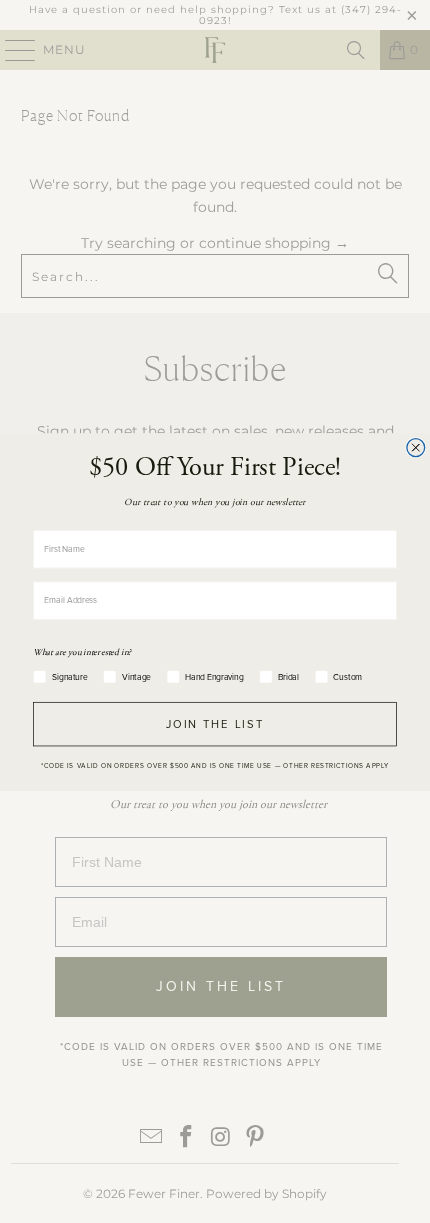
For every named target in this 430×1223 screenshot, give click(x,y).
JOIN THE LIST (215, 723)
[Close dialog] (416, 447)
